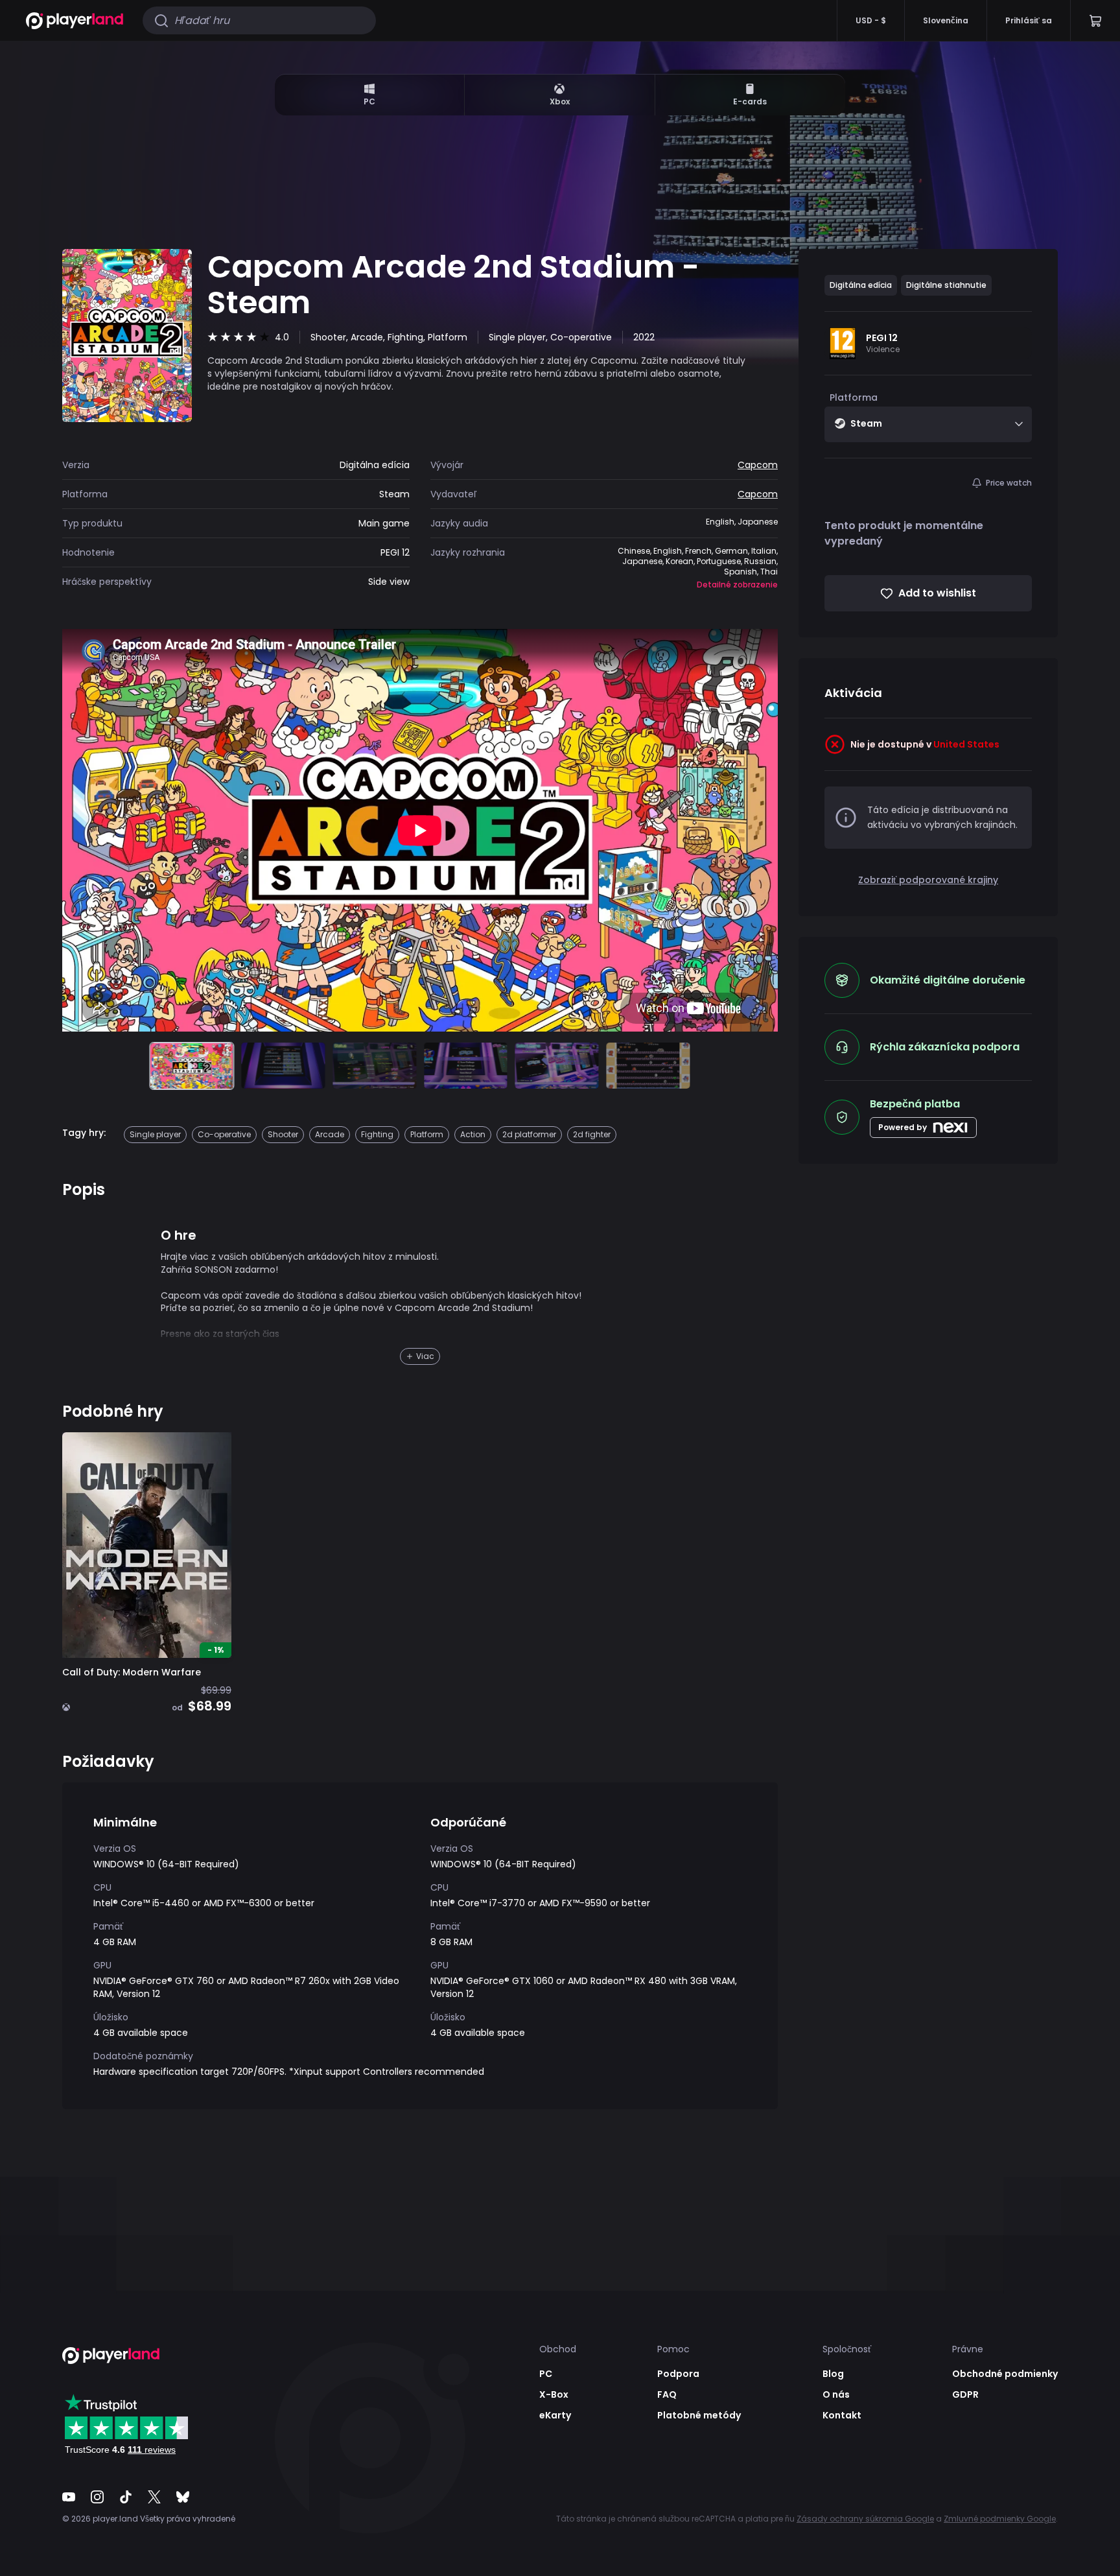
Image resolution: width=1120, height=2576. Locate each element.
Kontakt (842, 2415)
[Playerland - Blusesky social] (183, 2497)
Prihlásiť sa (1029, 20)
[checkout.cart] (1095, 20)
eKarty (555, 2415)
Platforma (854, 397)
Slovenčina (946, 20)
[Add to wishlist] (212, 1452)
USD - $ (871, 20)
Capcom (758, 465)
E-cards (750, 101)
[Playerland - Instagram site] (97, 2497)
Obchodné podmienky (1005, 2374)
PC (369, 101)
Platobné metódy (699, 2415)
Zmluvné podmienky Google (1000, 2519)
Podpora (678, 2374)
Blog (833, 2374)
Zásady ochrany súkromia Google (865, 2519)
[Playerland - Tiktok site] (126, 2497)
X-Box (554, 2394)
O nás (836, 2394)
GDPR (965, 2394)
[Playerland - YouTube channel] (69, 2497)
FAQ (667, 2394)
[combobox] (928, 424)
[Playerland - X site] (154, 2497)
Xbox (560, 101)
